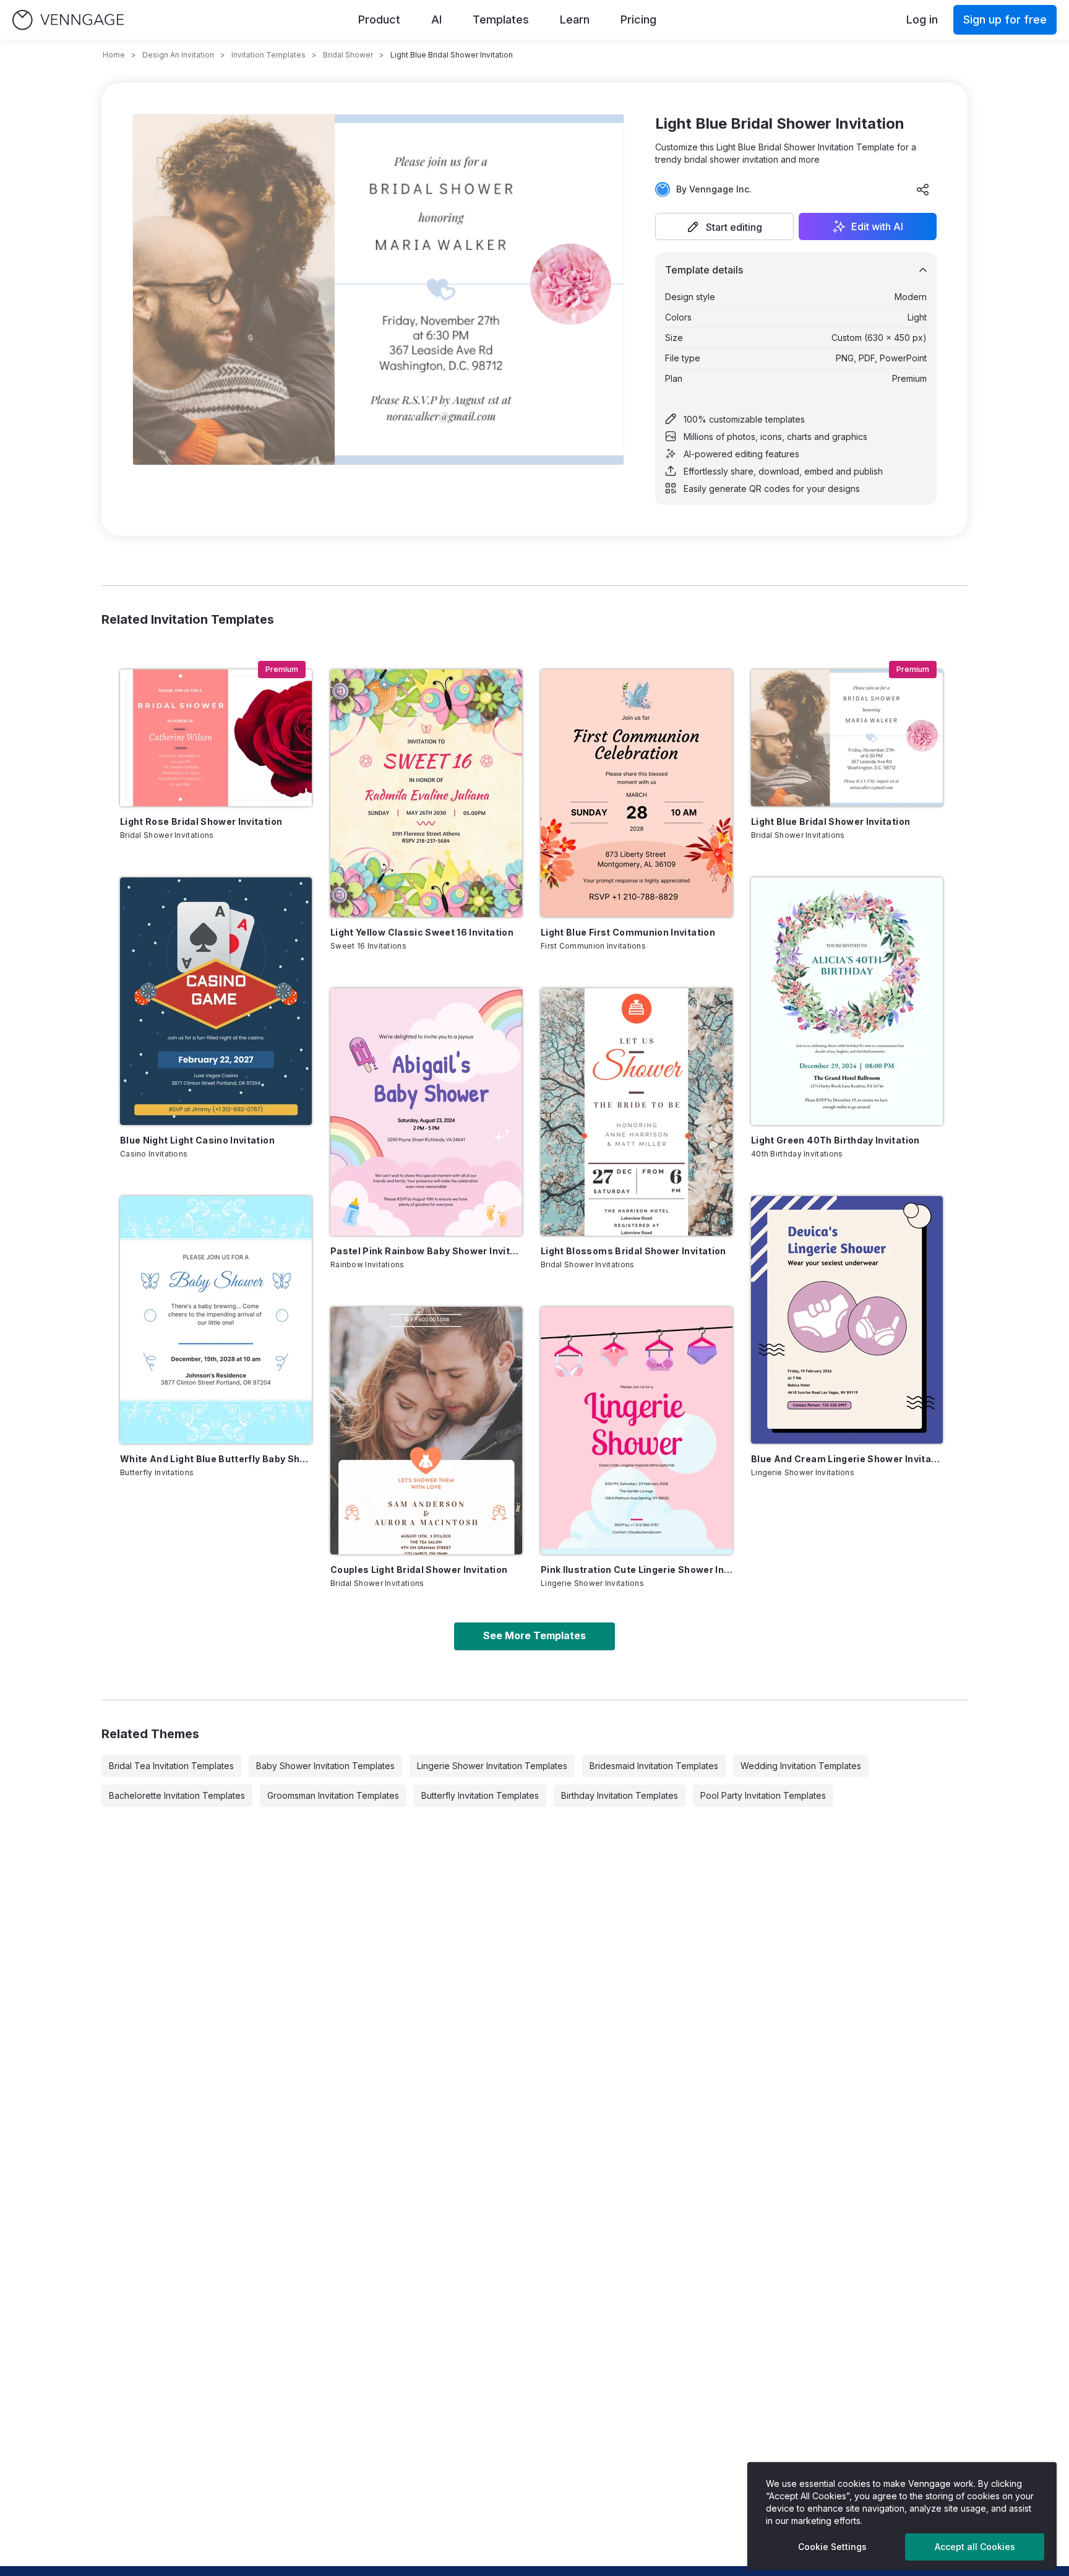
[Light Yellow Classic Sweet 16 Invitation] (426, 793)
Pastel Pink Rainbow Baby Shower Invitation (426, 1251)
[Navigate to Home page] (68, 20)
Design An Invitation (178, 55)
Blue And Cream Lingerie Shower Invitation (847, 1459)
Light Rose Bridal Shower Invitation (201, 821)
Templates (501, 19)
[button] (724, 226)
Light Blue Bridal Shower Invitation (831, 821)
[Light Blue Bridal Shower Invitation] (847, 738)
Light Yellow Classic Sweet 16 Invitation (422, 932)
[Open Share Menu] (923, 189)
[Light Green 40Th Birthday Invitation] (847, 1001)
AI (436, 19)
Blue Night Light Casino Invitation (197, 1140)
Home (114, 55)
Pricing (638, 19)
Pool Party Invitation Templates (763, 1795)
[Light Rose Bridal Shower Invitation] (216, 738)
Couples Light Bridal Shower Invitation (419, 1570)
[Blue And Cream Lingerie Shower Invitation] (847, 1320)
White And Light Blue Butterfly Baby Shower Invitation (216, 1459)
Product (379, 19)
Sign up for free (1005, 19)
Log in (922, 19)
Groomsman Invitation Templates (333, 1795)
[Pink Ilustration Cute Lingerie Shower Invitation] (637, 1431)
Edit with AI (877, 226)
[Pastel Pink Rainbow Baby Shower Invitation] (426, 1112)
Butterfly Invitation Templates (480, 1795)
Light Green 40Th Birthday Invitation (835, 1140)
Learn (575, 19)
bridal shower (348, 55)
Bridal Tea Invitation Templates (171, 1766)
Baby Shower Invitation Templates (325, 1766)
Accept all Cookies (975, 2547)
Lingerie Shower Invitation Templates (492, 1766)
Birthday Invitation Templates (620, 1795)
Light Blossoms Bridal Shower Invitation (633, 1251)
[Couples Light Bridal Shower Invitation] (426, 1431)
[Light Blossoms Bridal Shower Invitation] (637, 1112)
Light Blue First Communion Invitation (628, 932)
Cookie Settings (832, 2547)
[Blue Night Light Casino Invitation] (216, 1001)
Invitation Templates (268, 55)
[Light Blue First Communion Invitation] (637, 793)
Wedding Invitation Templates (801, 1766)
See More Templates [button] (534, 1635)
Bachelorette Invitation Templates (177, 1795)
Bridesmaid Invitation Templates (654, 1766)
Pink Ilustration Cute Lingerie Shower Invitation (637, 1570)
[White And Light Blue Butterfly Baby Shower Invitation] (216, 1320)
